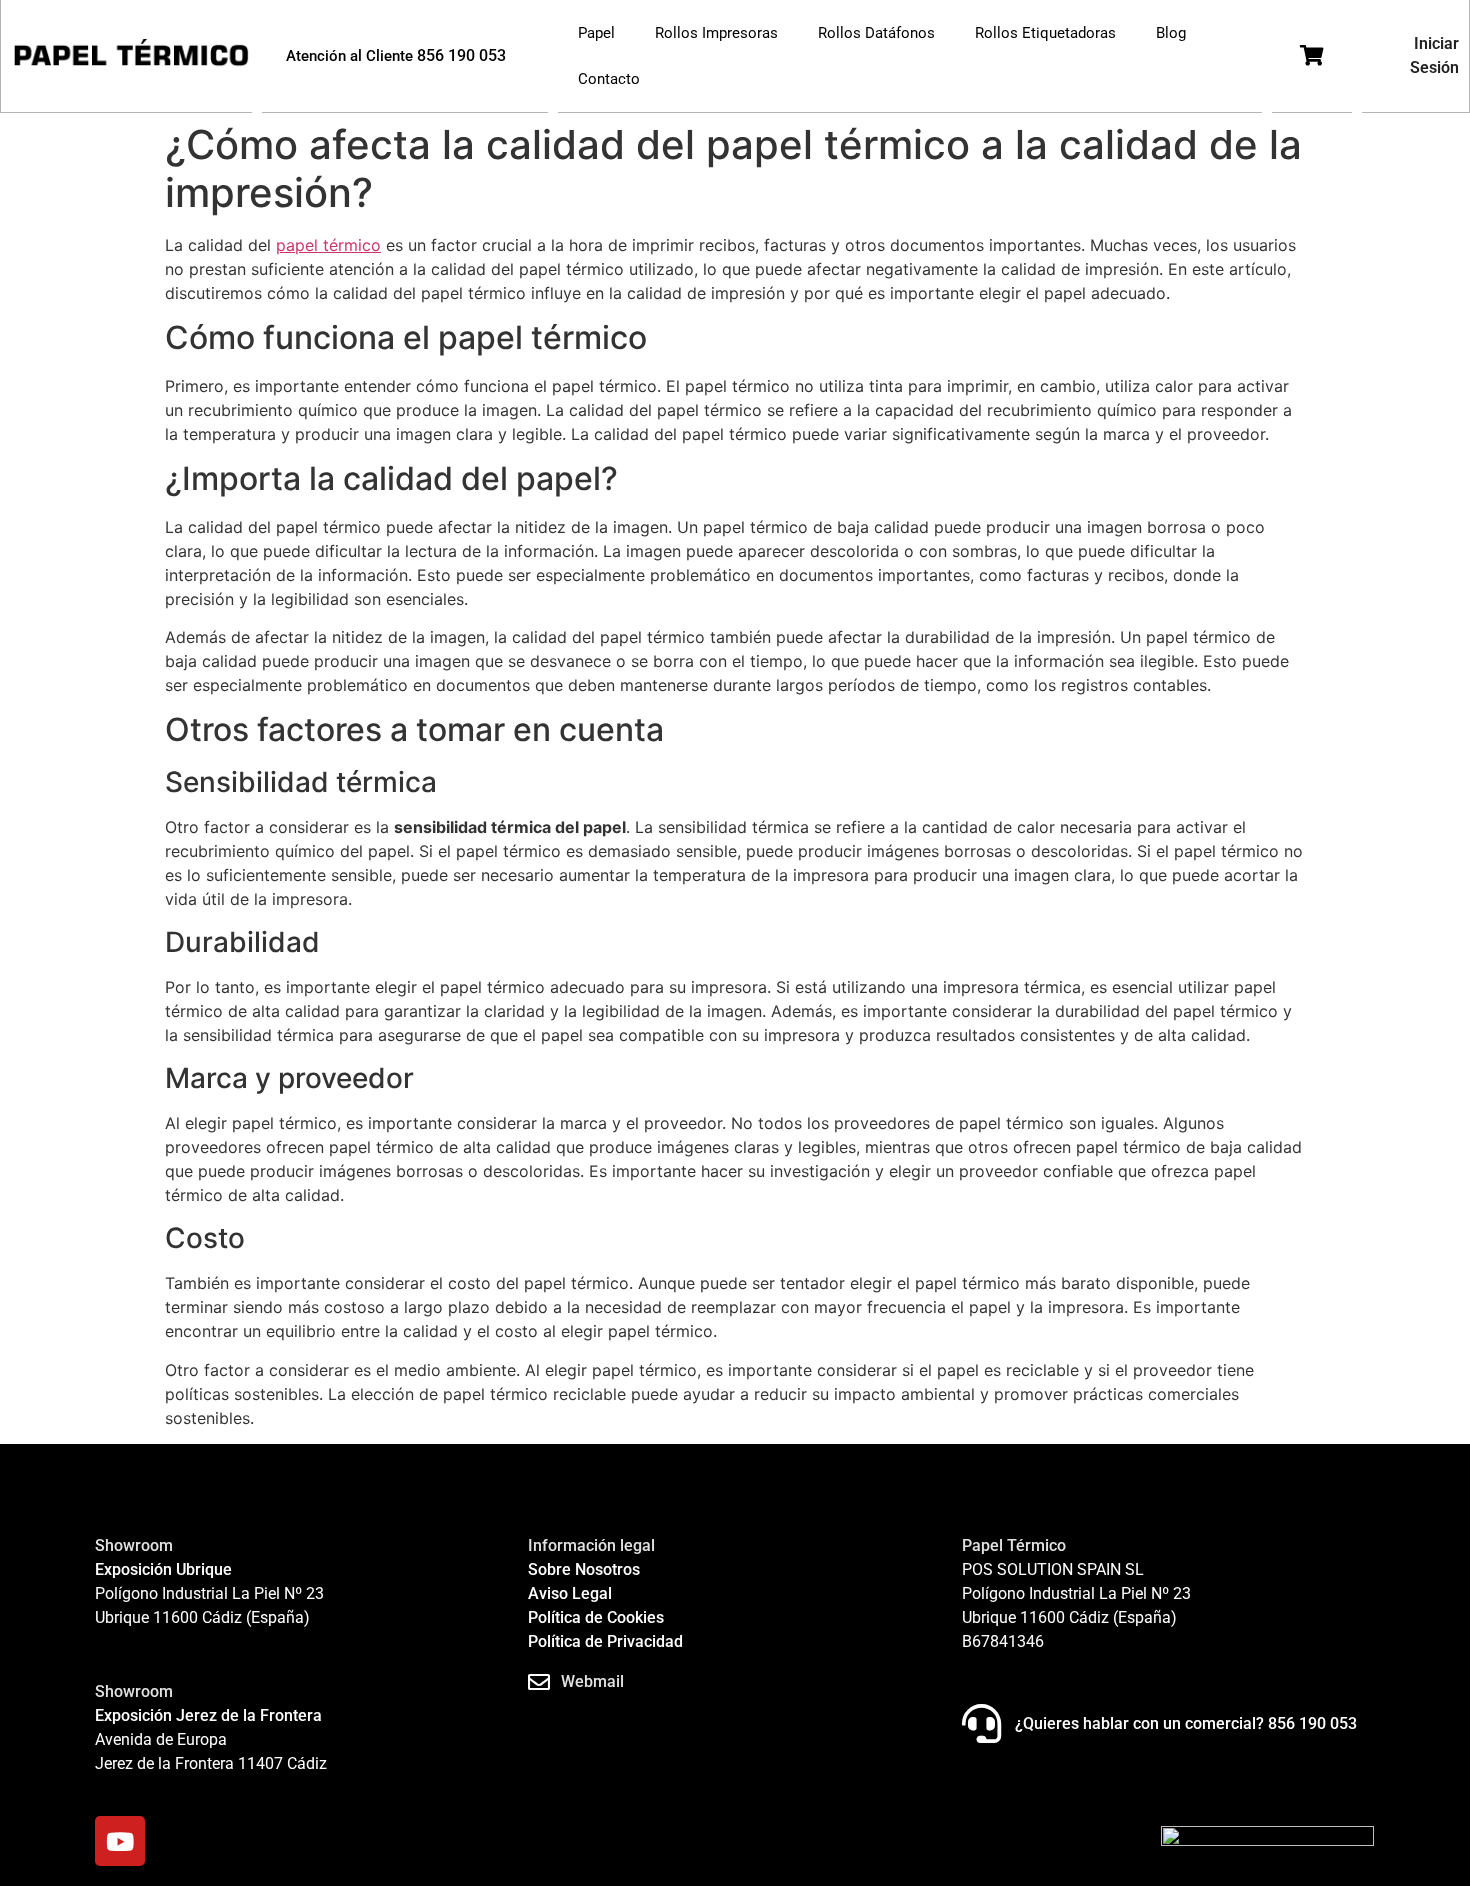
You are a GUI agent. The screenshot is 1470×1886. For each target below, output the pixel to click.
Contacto (609, 79)
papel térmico (328, 245)
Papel (596, 33)
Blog (1171, 33)
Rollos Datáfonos (876, 33)
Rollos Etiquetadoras (1045, 33)
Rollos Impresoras (716, 33)
